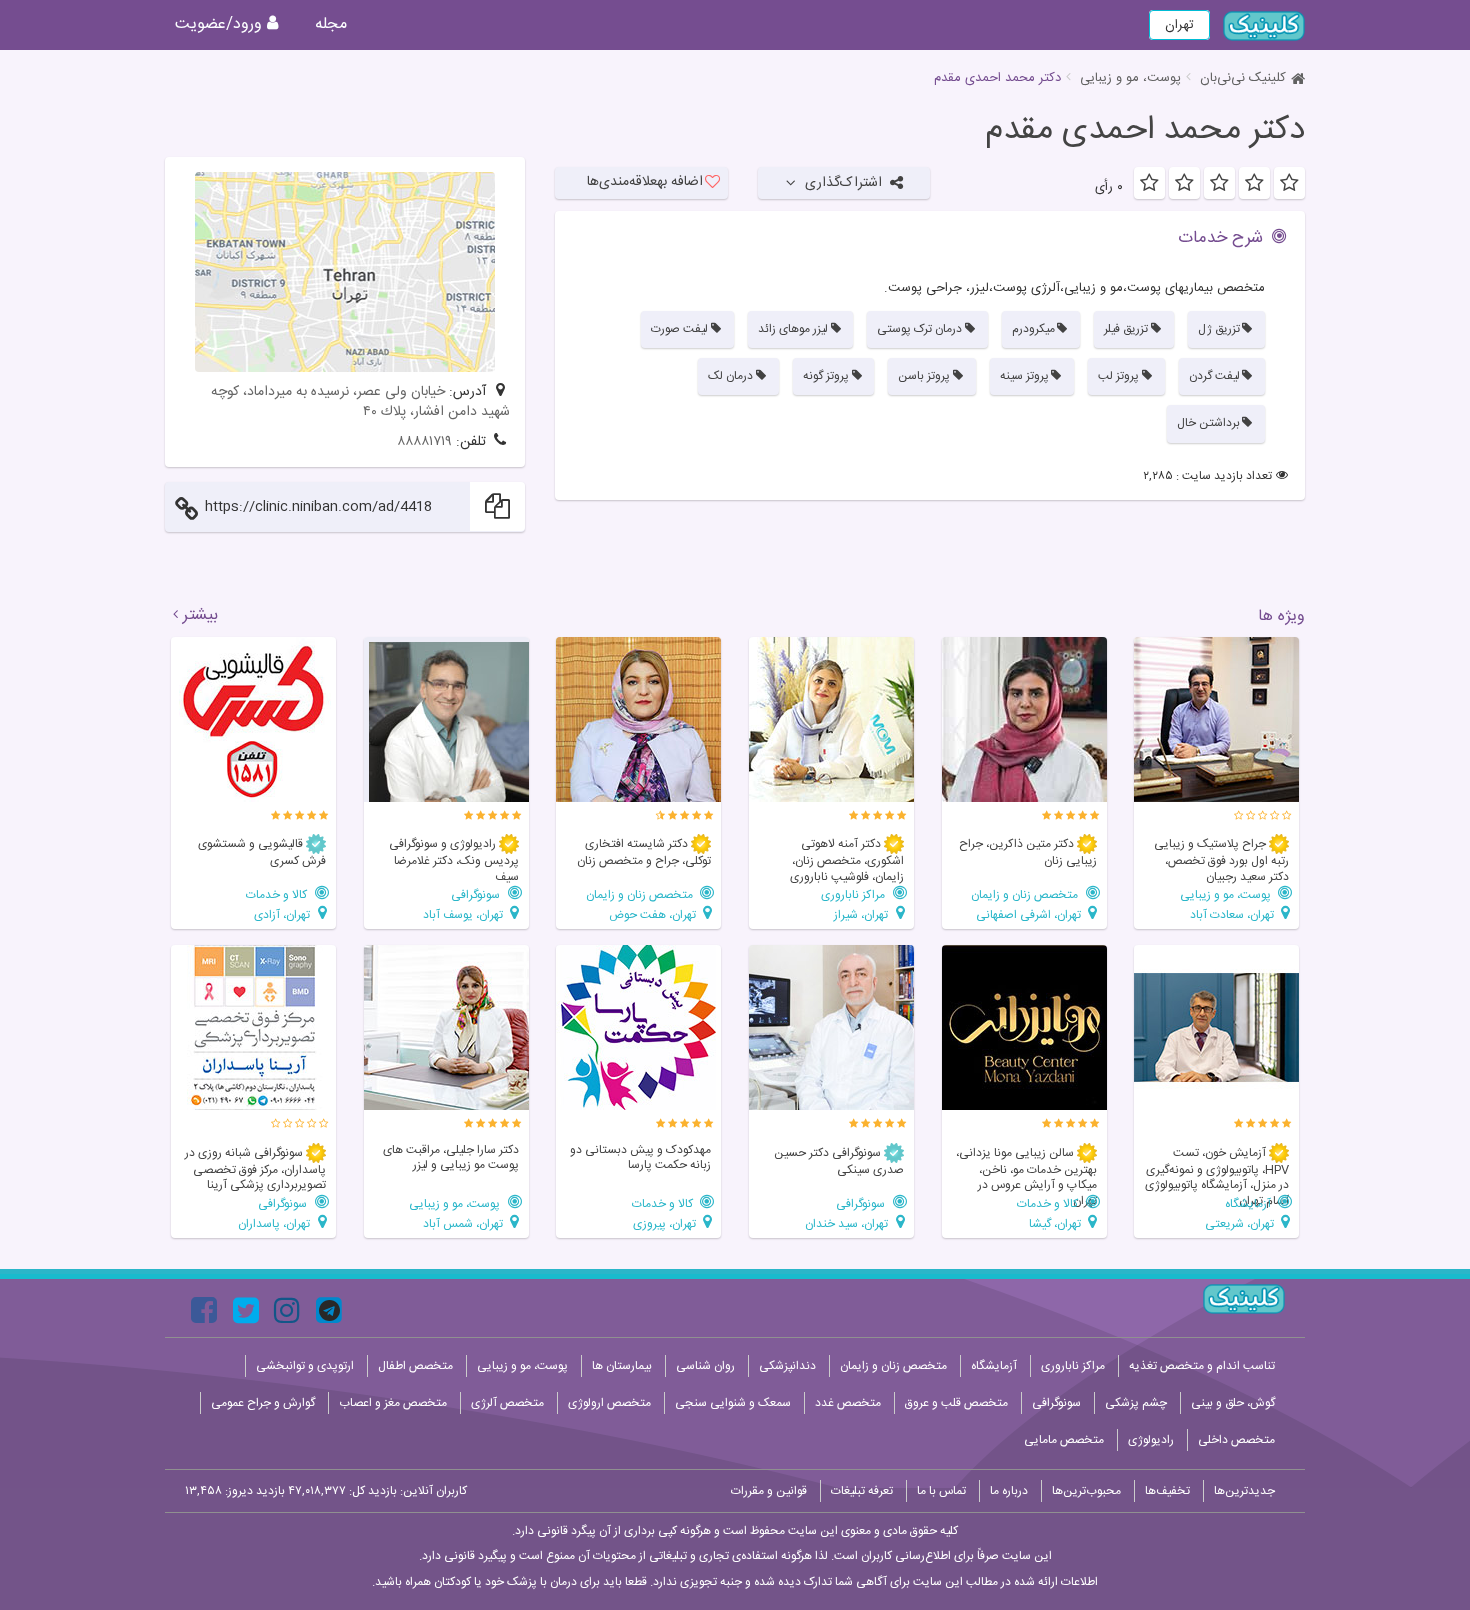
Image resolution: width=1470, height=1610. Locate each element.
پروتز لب (1118, 376)
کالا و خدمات (278, 894)
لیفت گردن (1214, 376)
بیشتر (200, 616)
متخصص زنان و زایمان (1026, 894)
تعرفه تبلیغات (862, 1491)
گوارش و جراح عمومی (263, 1403)
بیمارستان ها (622, 1366)
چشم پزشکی (1136, 1403)
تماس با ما (941, 1491)
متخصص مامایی (1064, 1440)
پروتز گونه (826, 376)
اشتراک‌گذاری (843, 183)
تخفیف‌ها (1167, 1491)
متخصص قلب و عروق (956, 1403)
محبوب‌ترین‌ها (1086, 1491)
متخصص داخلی (1236, 1440)
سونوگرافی (477, 894)
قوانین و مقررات (769, 1491)
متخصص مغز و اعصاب (393, 1403)
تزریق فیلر (1126, 329)
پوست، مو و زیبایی (1130, 78)
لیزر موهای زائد (793, 329)
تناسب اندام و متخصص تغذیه (1202, 1366)
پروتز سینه (1024, 376)
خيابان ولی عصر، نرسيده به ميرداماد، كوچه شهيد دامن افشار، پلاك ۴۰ (360, 402)
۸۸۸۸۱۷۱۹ (424, 442)
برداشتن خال (1208, 423)
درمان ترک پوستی (919, 329)
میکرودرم (1033, 329)
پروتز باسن (924, 376)
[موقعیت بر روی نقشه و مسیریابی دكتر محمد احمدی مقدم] (345, 272)
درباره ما (1009, 1491)
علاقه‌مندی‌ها (645, 182)
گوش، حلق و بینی (1233, 1403)
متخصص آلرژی (507, 1403)
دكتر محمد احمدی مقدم (1145, 131)
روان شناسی (705, 1366)
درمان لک (730, 376)
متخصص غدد (848, 1403)
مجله (331, 24)
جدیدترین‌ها (1244, 1491)
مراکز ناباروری (854, 894)
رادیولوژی (1151, 1440)
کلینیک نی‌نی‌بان (1243, 78)
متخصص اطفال (415, 1366)
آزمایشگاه (1249, 1203)
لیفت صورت (679, 329)
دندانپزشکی (787, 1366)
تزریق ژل (1219, 329)
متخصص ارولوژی (609, 1403)
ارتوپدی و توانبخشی (305, 1366)
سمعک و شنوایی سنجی (733, 1403)
